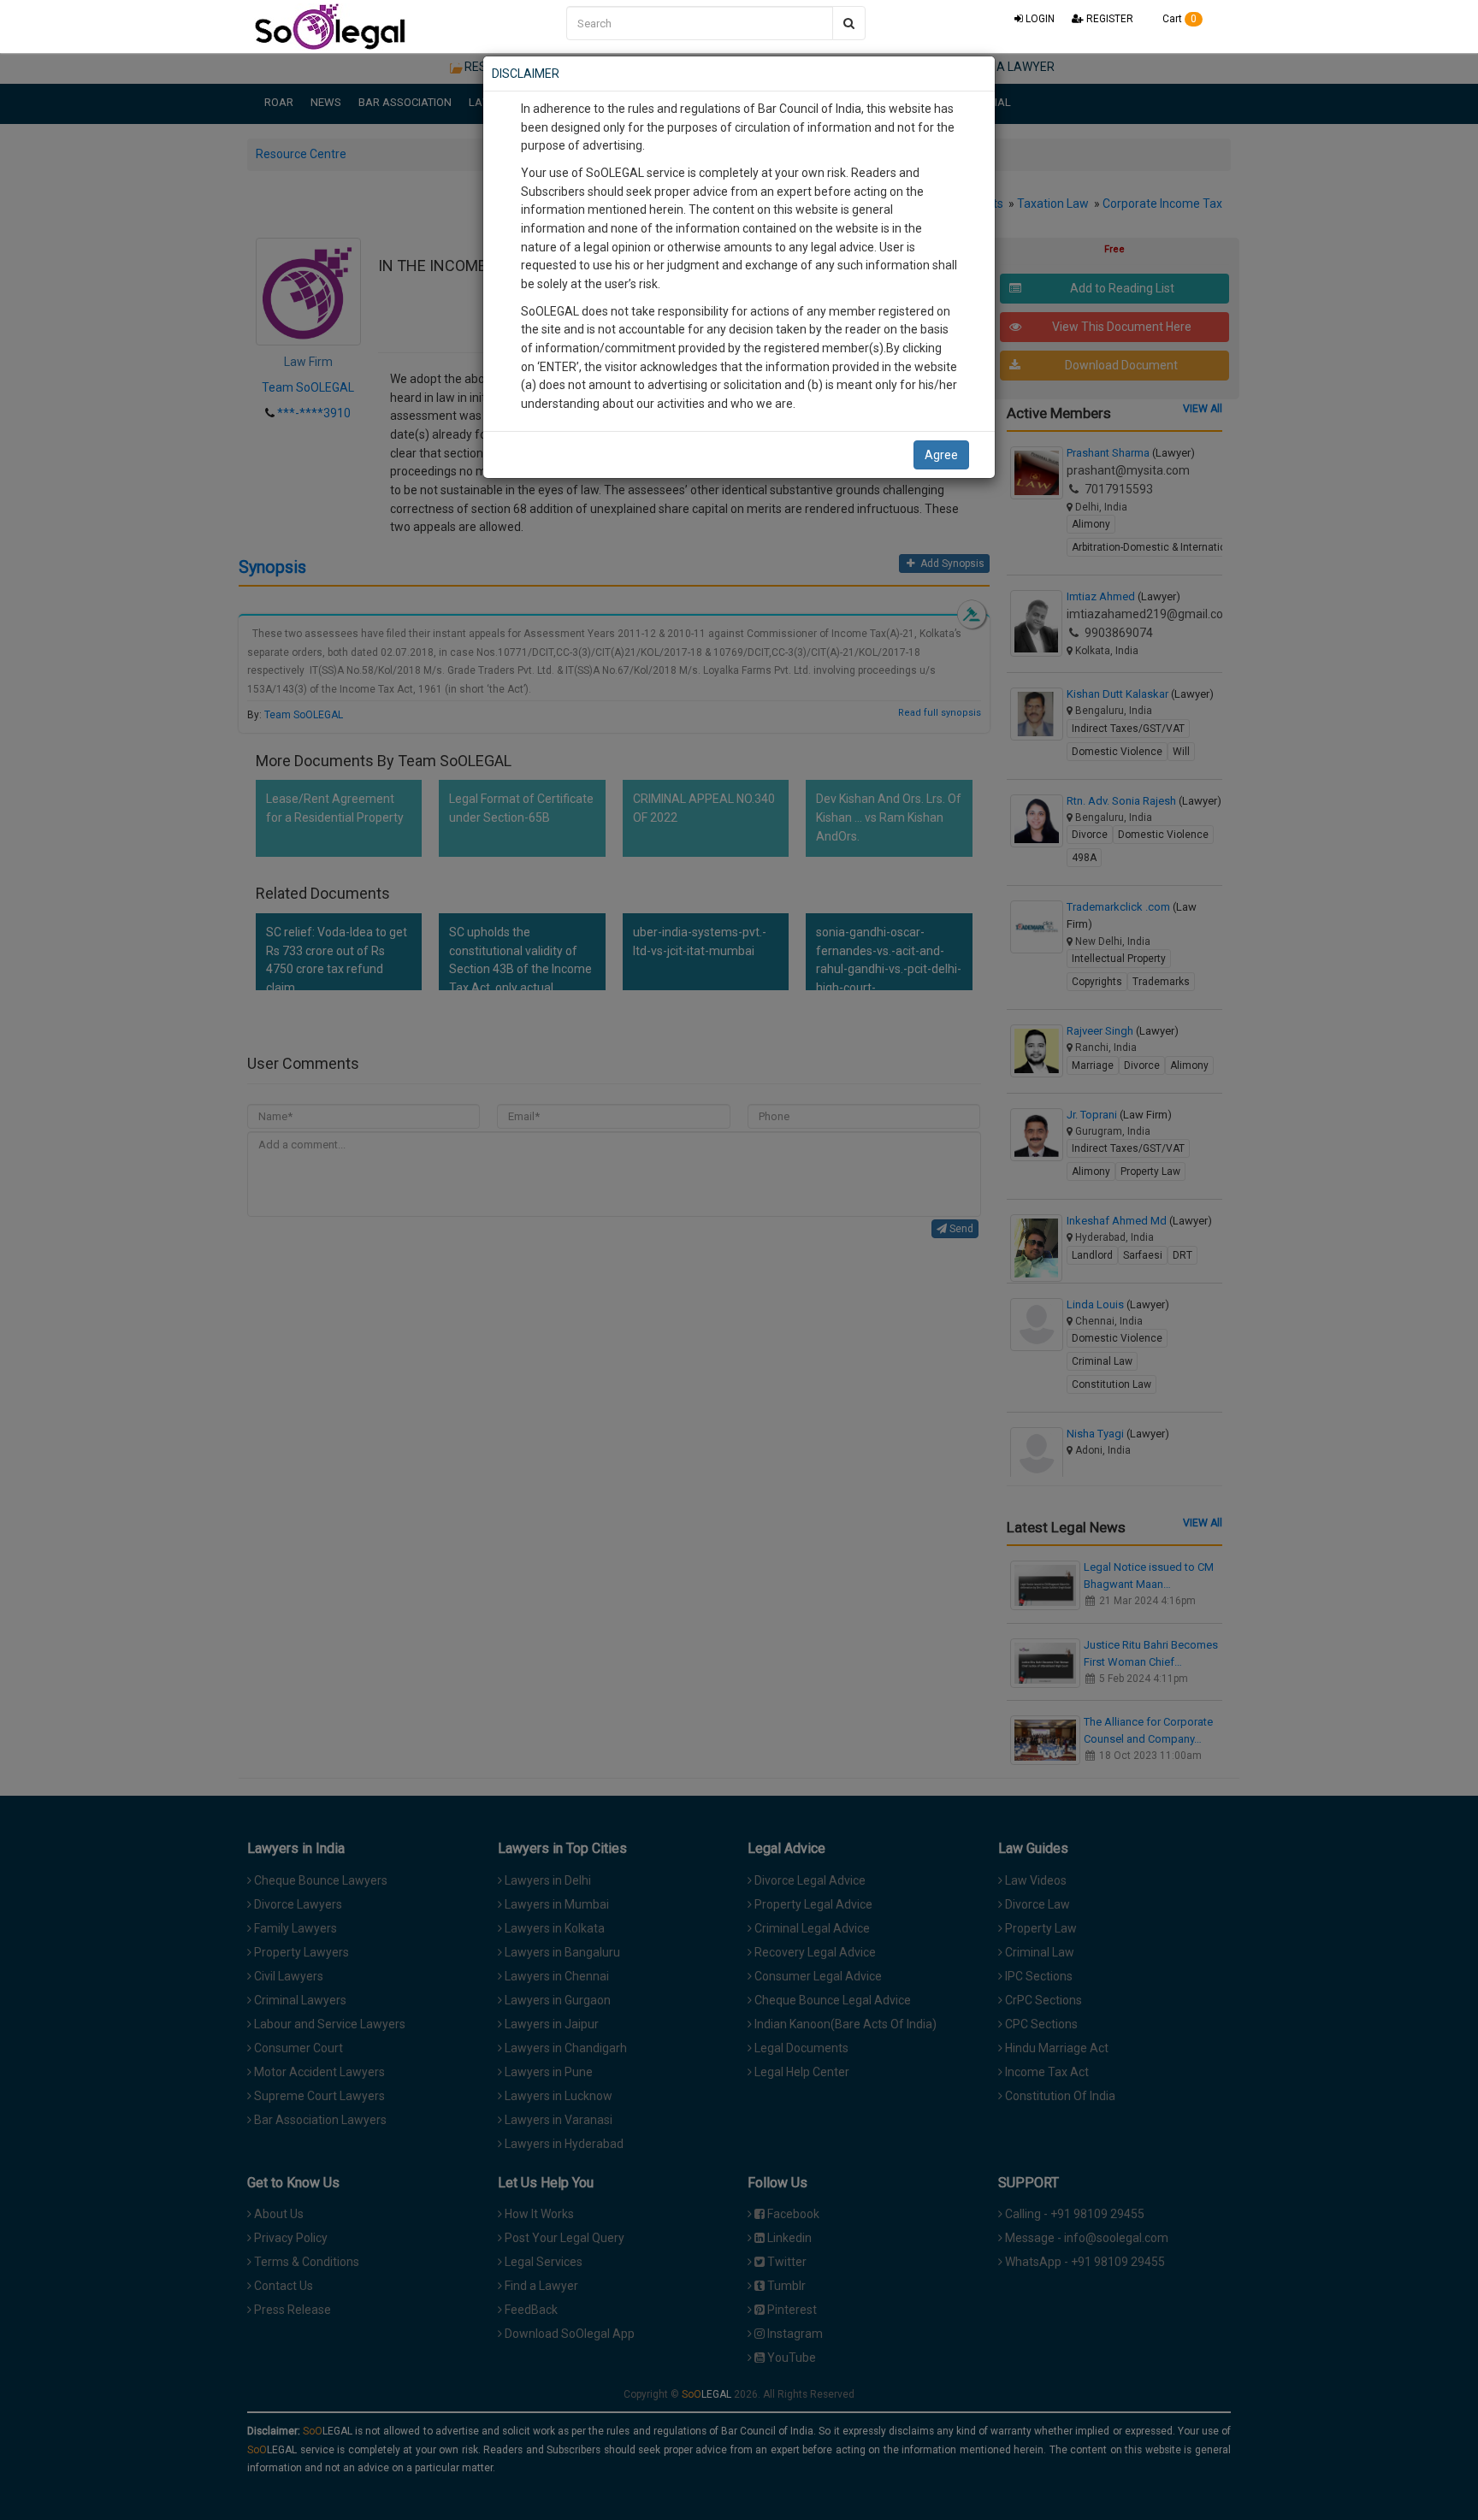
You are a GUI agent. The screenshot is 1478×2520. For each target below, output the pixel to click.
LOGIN (1039, 19)
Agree (941, 455)
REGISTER (1108, 19)
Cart (1178, 19)
